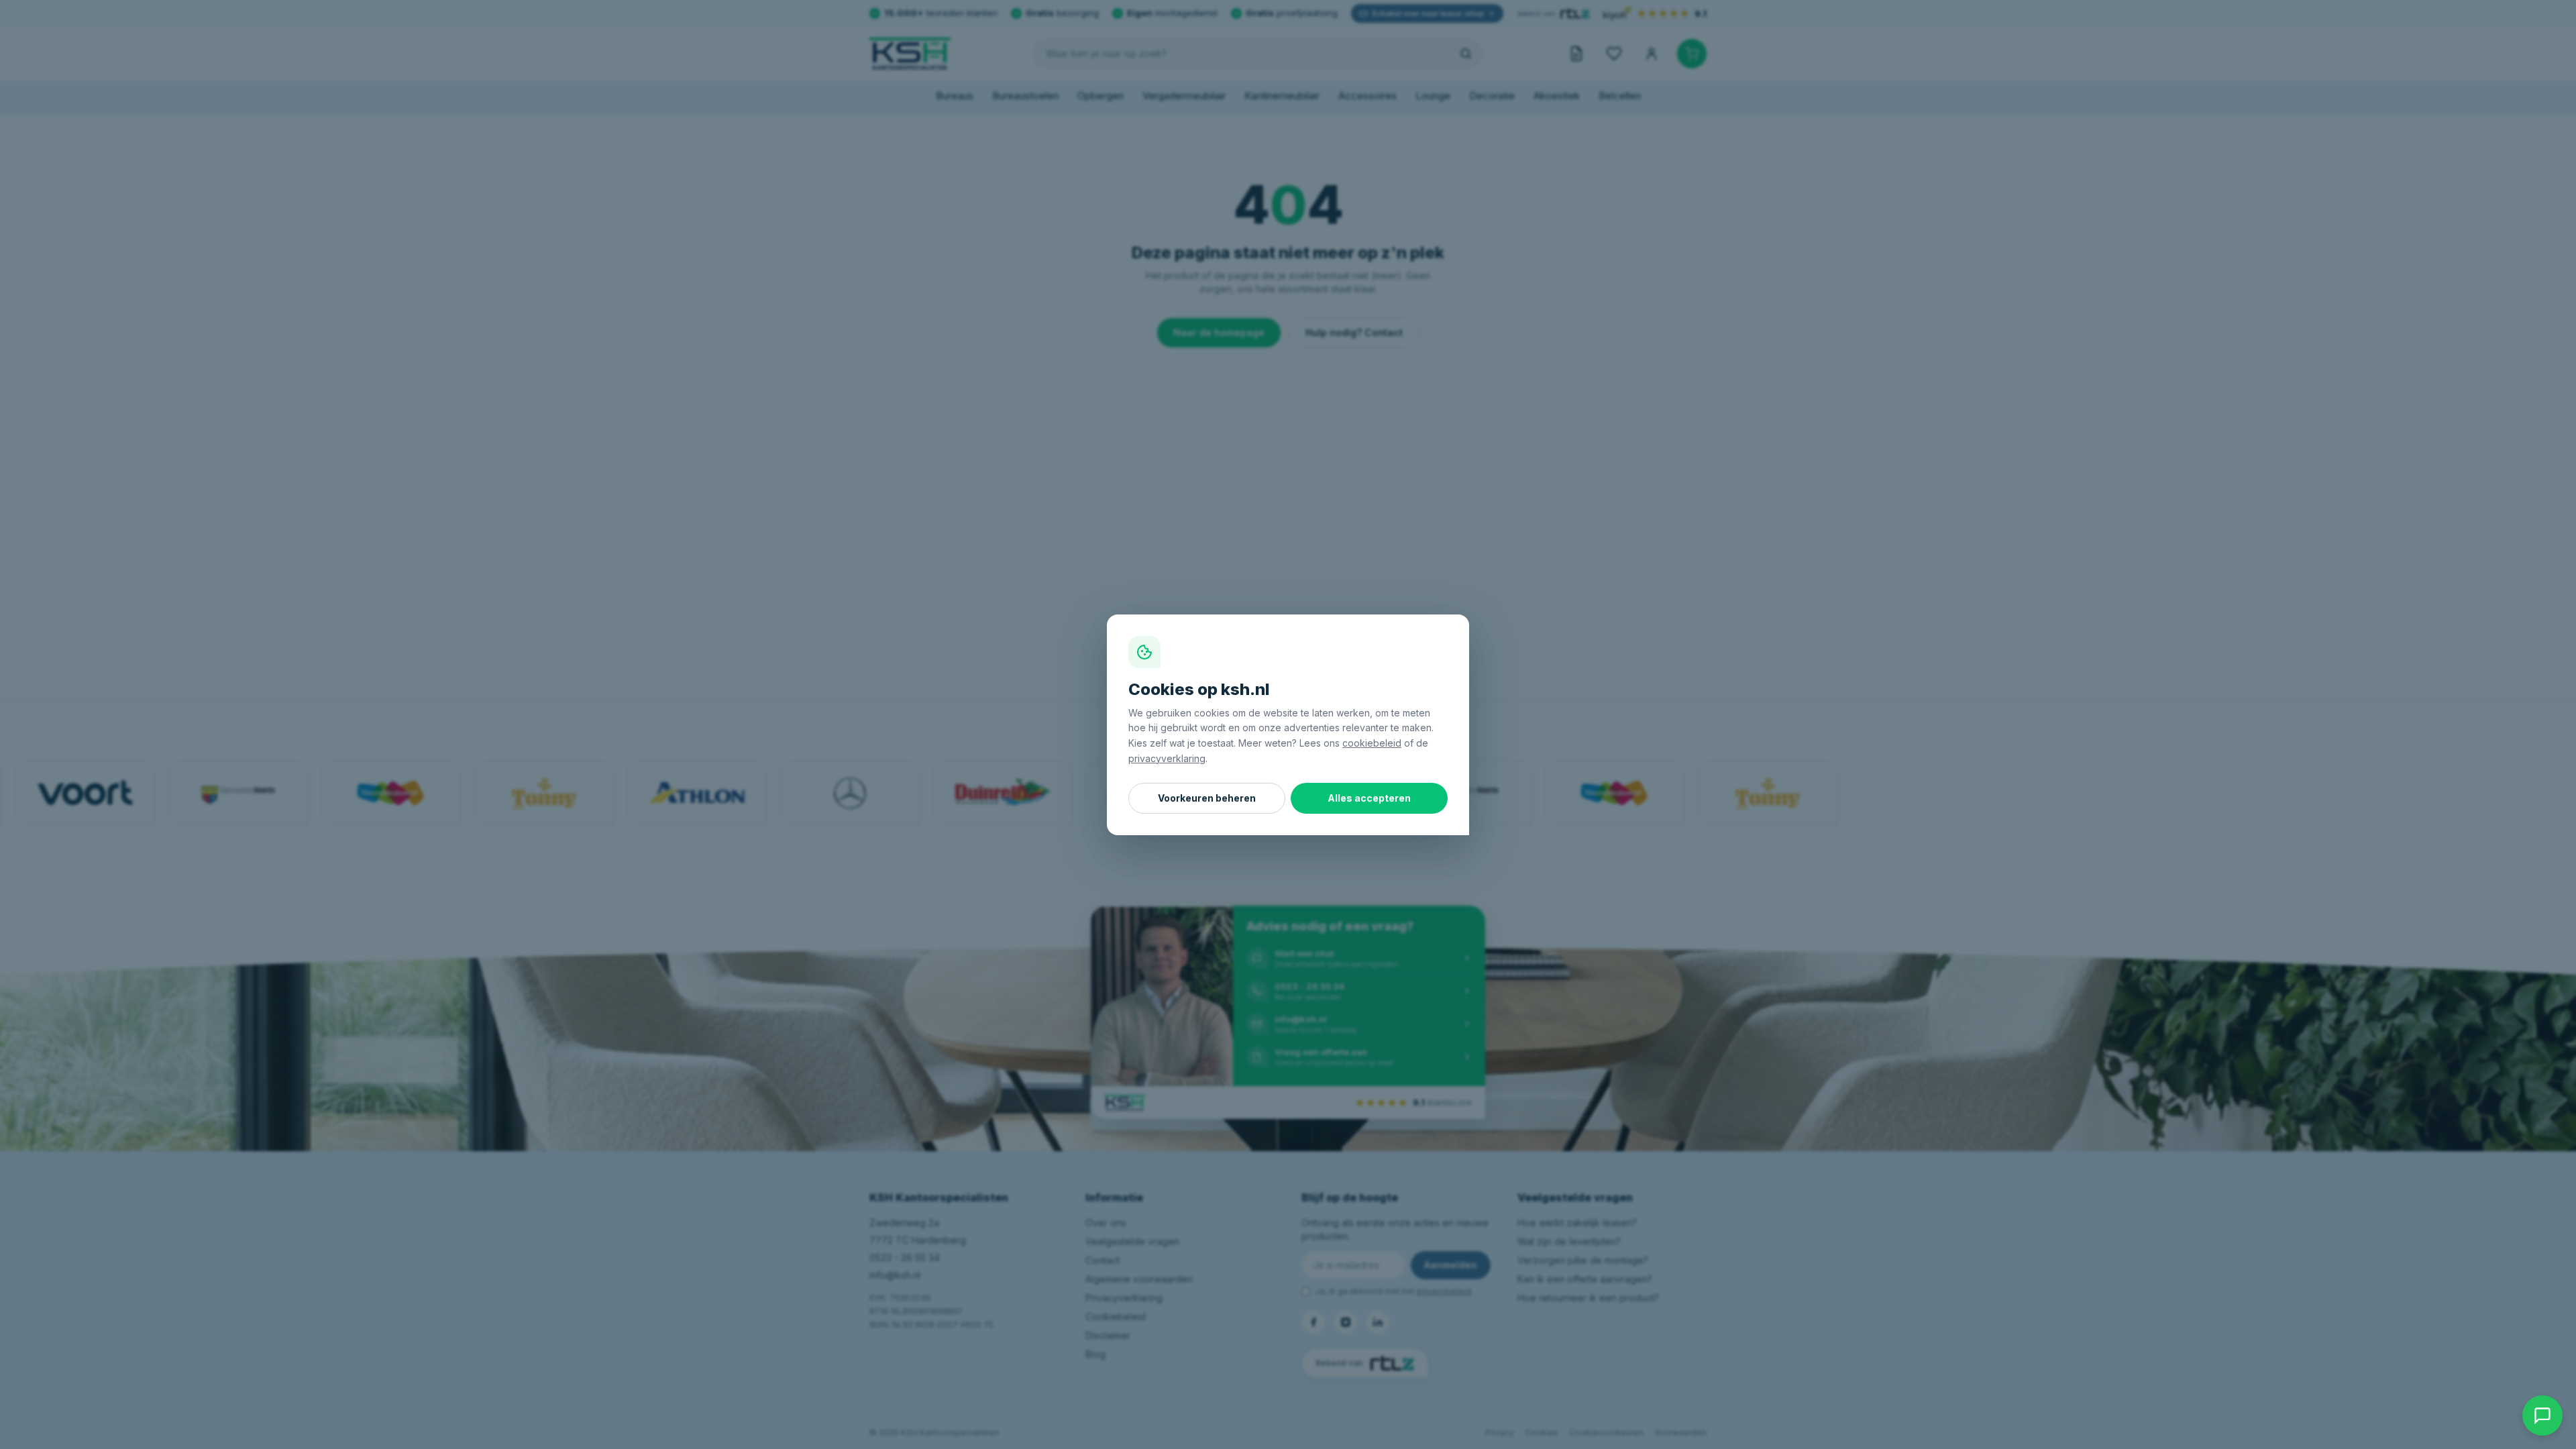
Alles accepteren (1369, 798)
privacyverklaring (1167, 758)
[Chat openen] (2542, 1415)
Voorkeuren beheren (1207, 798)
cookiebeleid (1372, 743)
